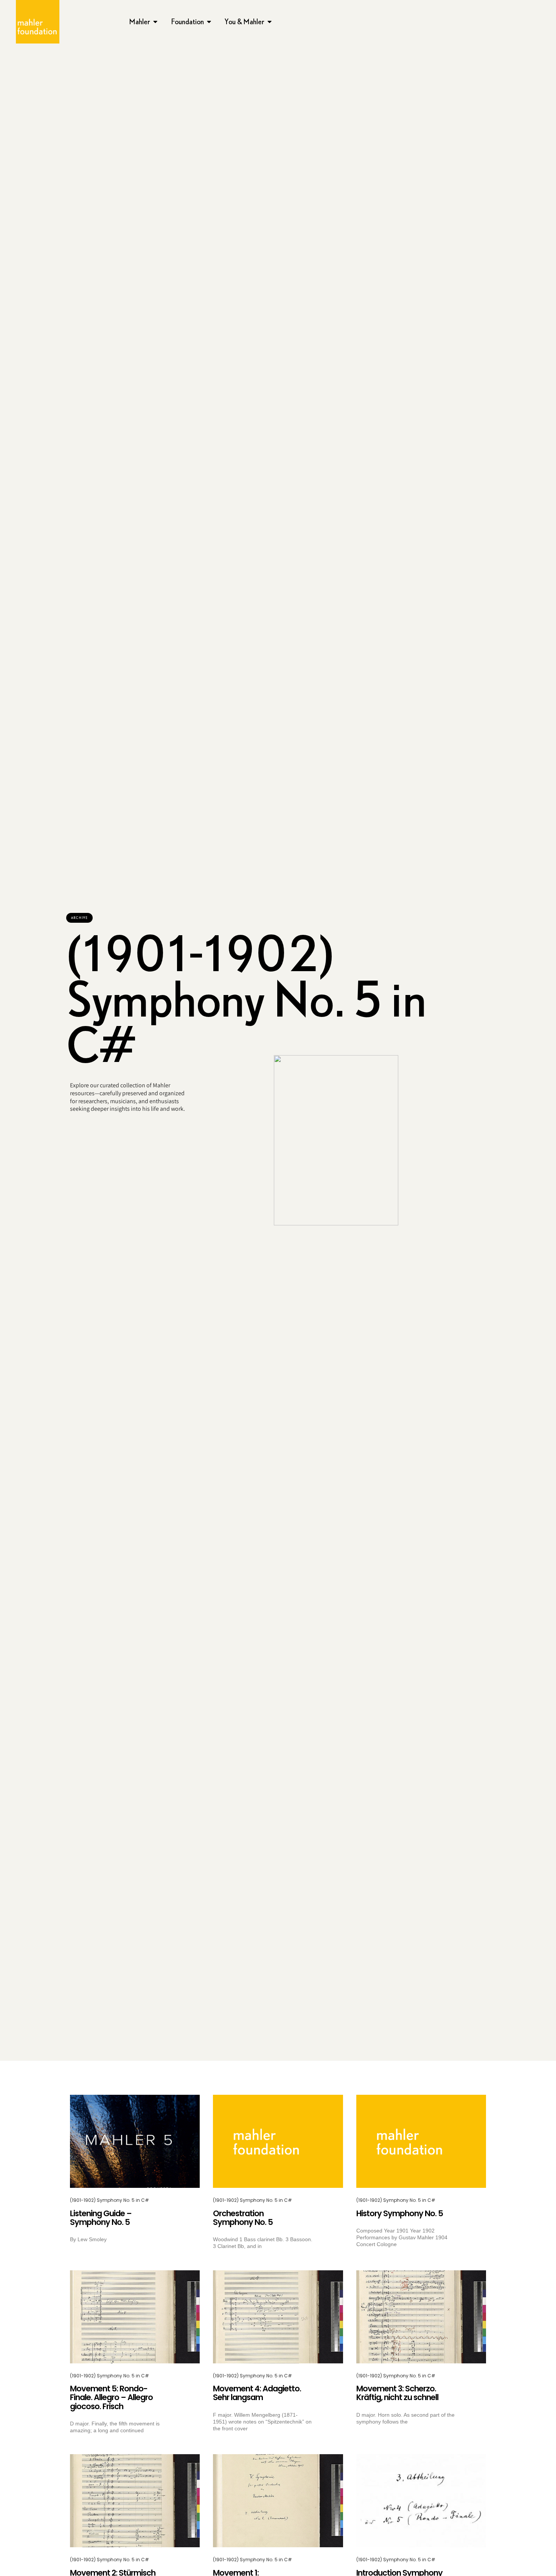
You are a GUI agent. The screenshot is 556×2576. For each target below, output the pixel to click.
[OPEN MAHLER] (155, 22)
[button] (79, 918)
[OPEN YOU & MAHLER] (270, 22)
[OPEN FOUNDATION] (209, 22)
